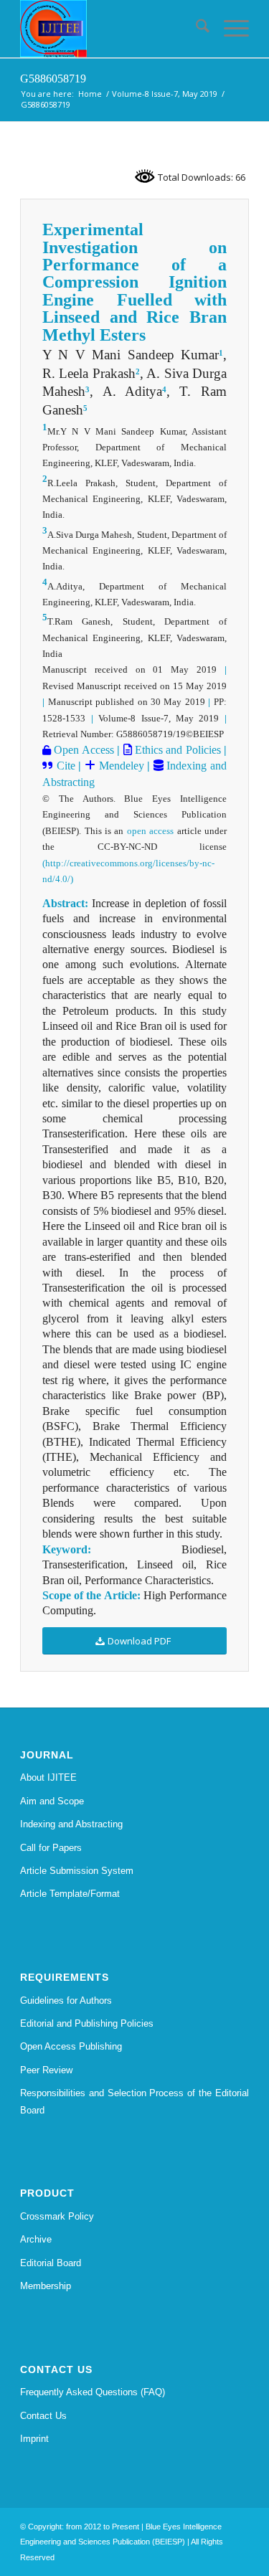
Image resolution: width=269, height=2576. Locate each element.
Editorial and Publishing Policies (87, 2023)
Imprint (34, 2439)
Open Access (82, 750)
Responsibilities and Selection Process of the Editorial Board (134, 2101)
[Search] (195, 29)
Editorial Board (51, 2263)
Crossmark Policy (57, 2216)
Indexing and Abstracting (71, 1824)
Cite (66, 766)
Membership (46, 2286)
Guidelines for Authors (66, 2000)
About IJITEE (48, 1777)
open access (150, 831)
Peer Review (46, 2070)
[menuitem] (195, 29)
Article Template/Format (70, 1894)
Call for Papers (51, 1848)
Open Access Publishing (71, 2046)
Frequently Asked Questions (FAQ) (93, 2392)
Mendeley (120, 766)
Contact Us (43, 2416)
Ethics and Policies (176, 750)
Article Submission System (77, 1871)
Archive (36, 2239)
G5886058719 (53, 79)
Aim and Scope (52, 1801)
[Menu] (229, 29)
